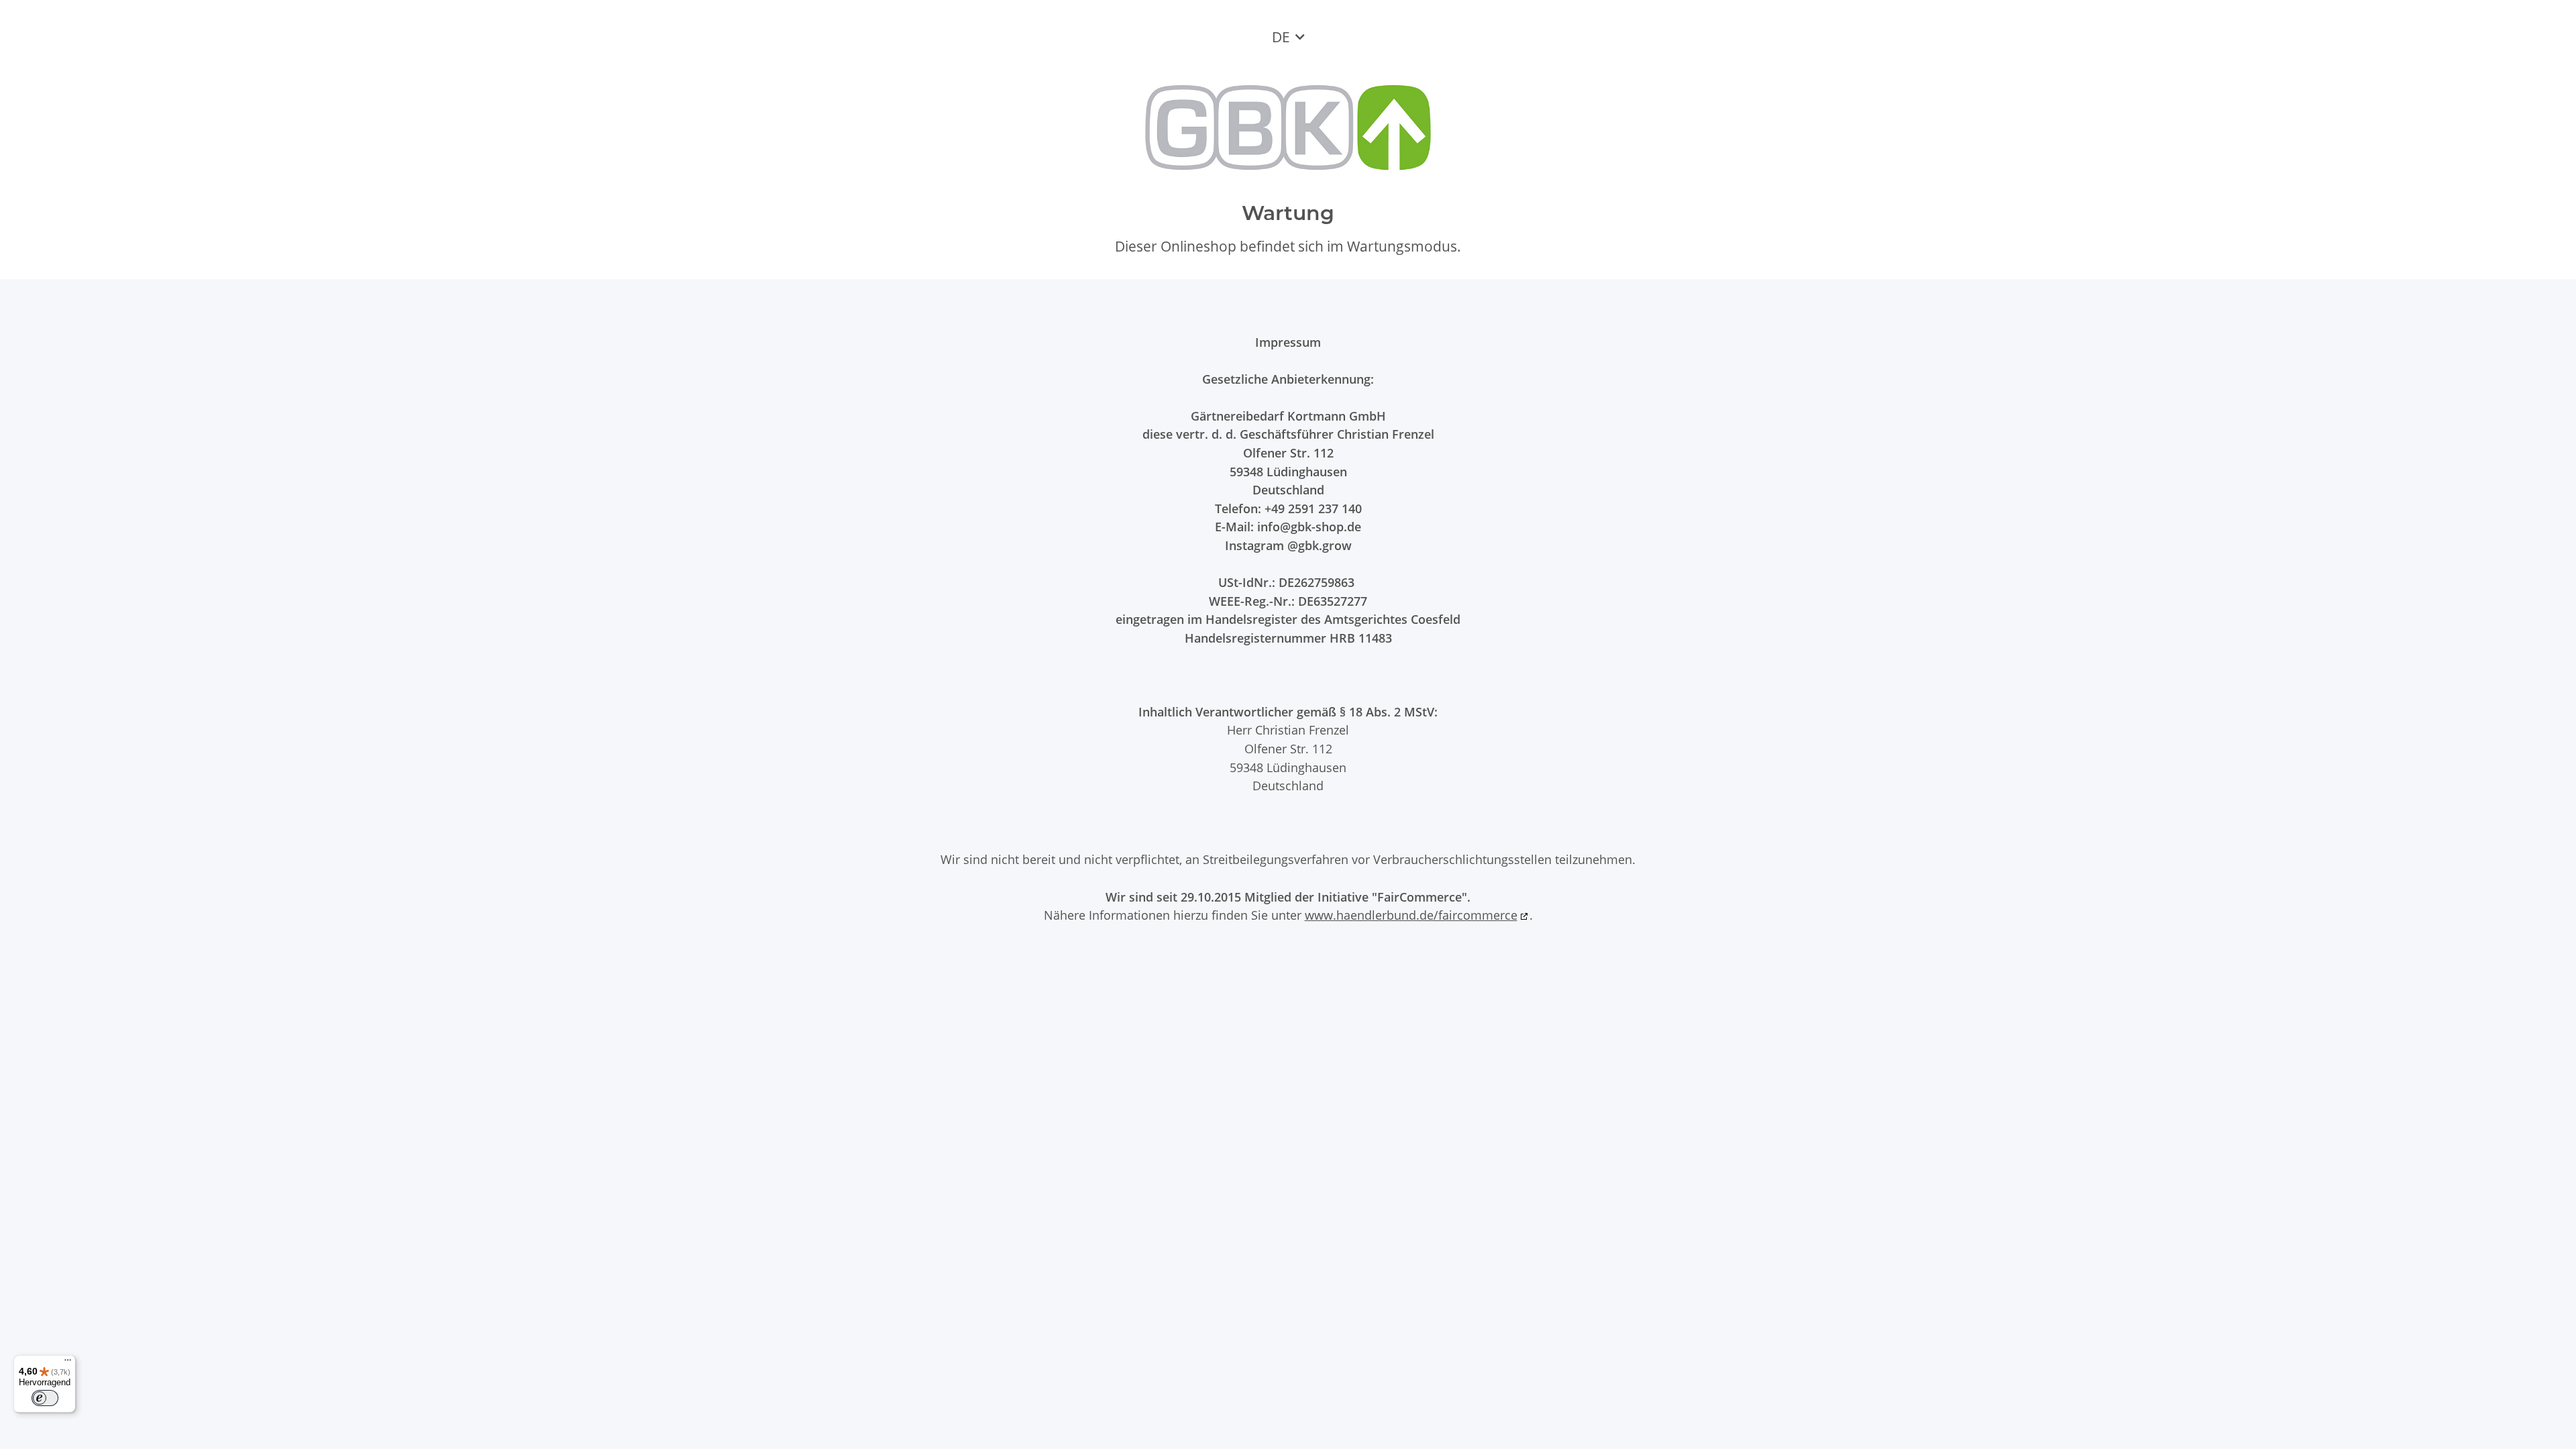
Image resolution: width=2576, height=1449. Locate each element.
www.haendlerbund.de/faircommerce (1411, 915)
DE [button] (1281, 37)
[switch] (45, 1398)
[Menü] (68, 1363)
